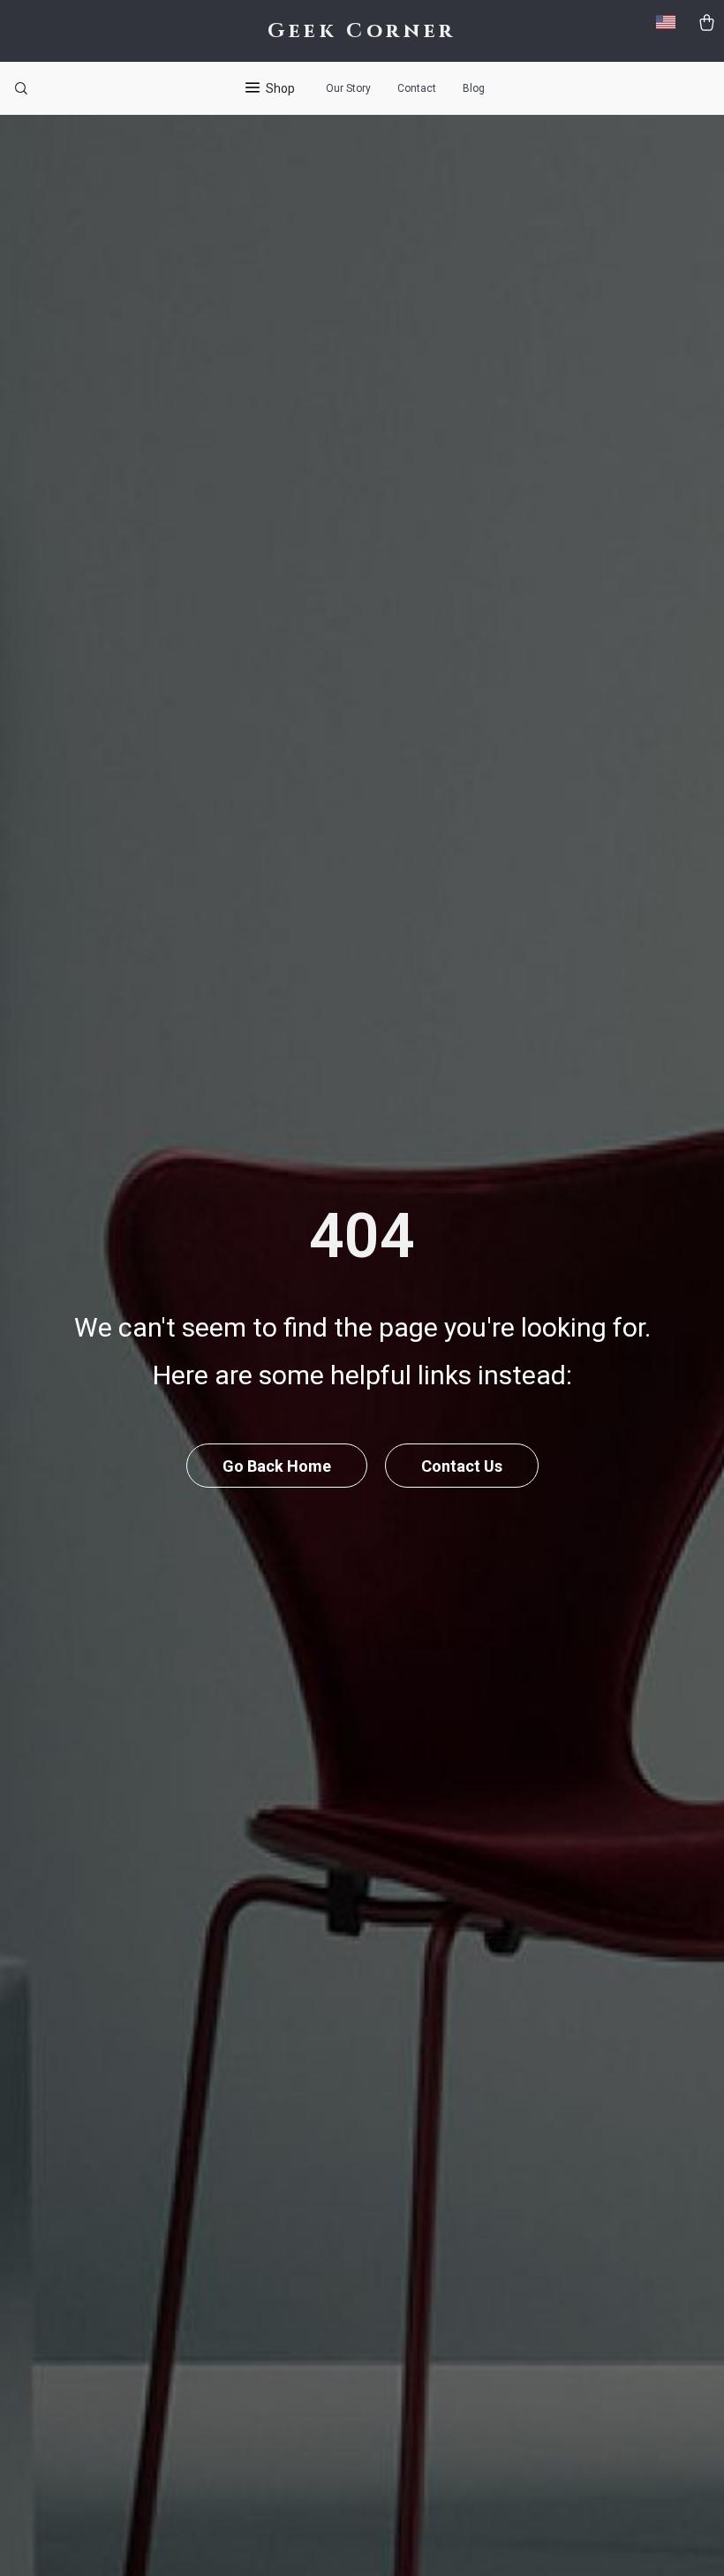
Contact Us (462, 1466)
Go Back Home (277, 1466)
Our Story (348, 88)
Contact (417, 88)
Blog (474, 88)
